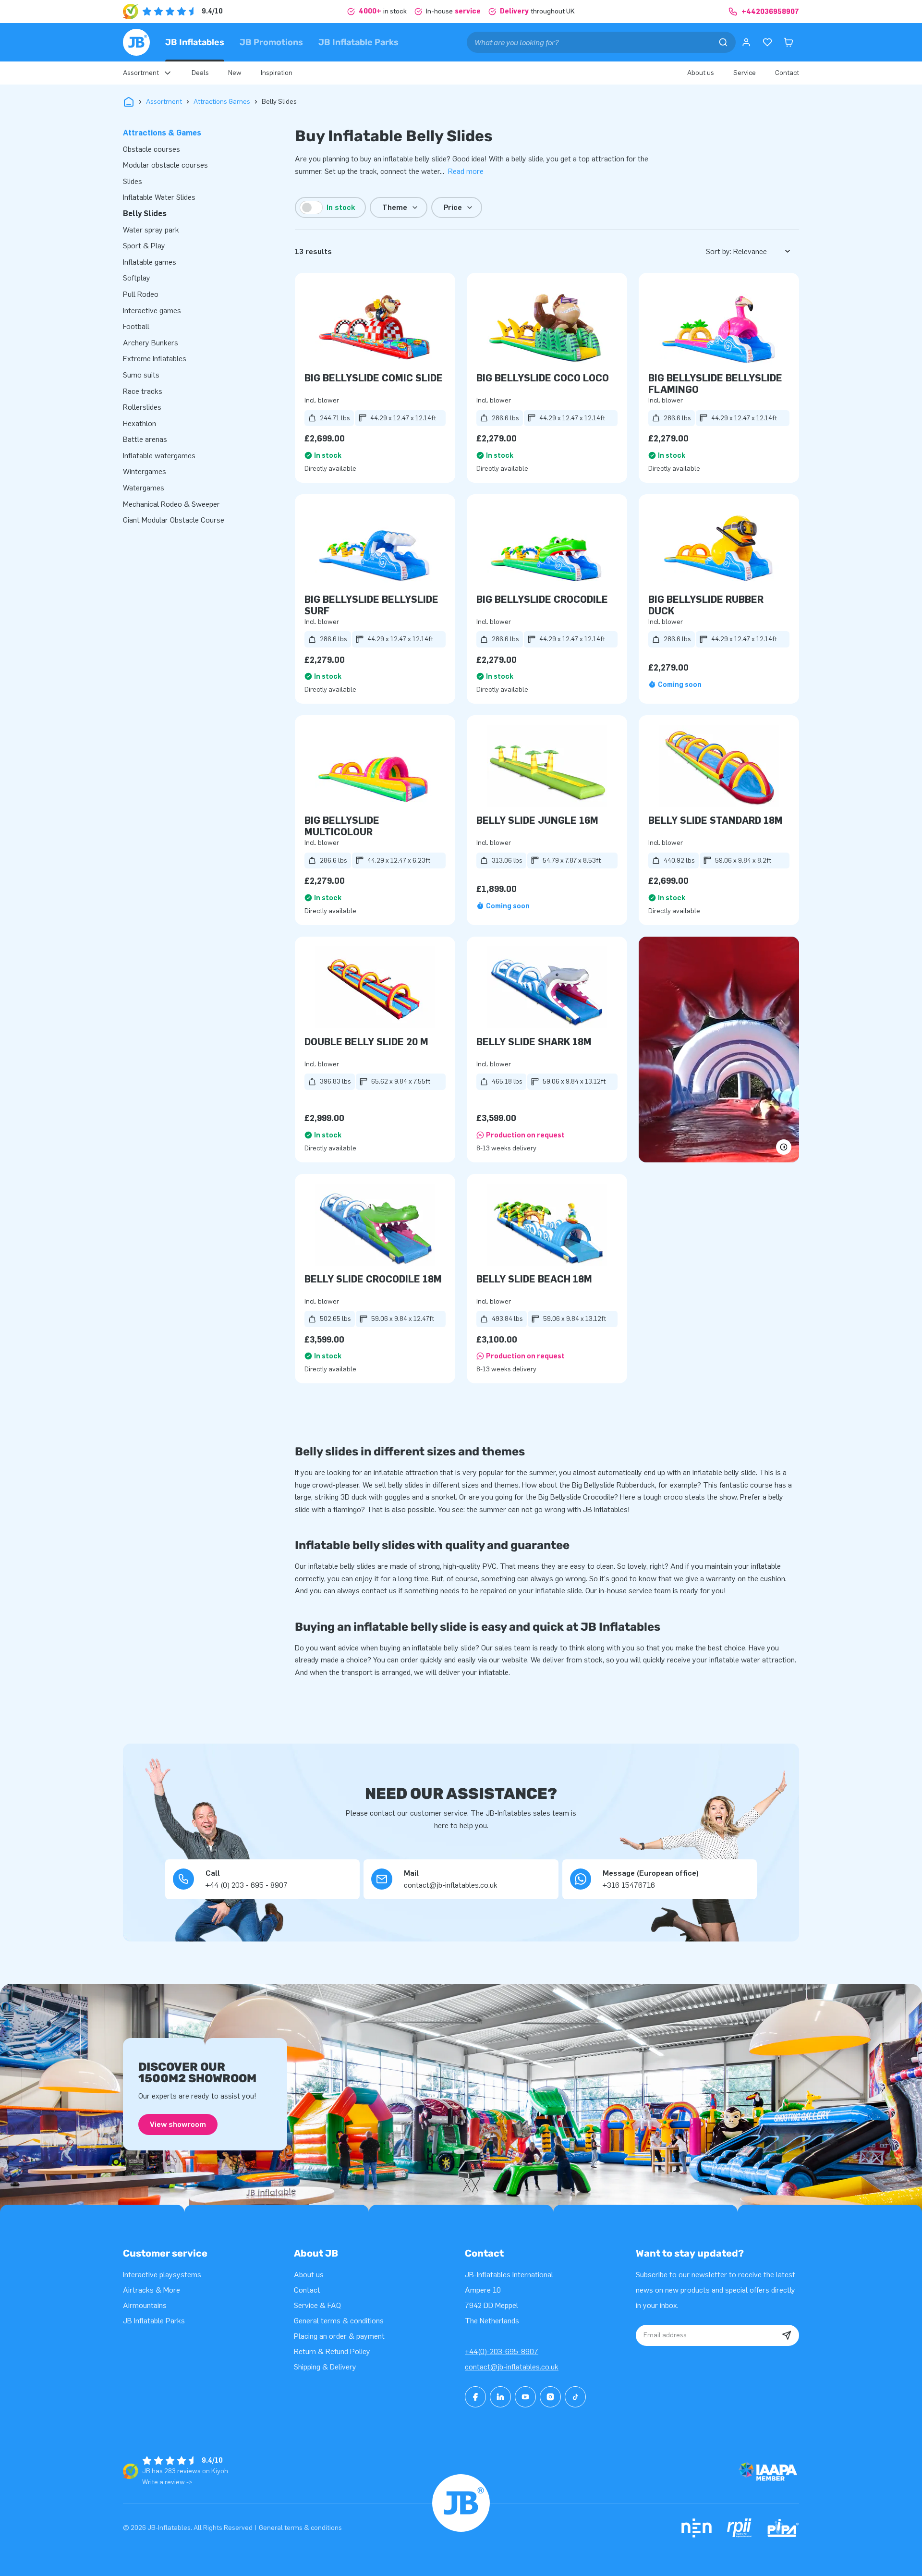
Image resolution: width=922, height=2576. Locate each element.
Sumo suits (141, 375)
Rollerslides (142, 407)
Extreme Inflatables (155, 359)
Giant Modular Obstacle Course (174, 520)
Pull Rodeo (141, 294)
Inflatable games (150, 262)
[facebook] (475, 2397)
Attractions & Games (162, 133)
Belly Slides (145, 214)
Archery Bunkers (151, 343)
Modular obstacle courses (165, 165)
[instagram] (550, 2397)
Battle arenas (145, 439)
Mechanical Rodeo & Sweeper (171, 504)
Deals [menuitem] (200, 73)
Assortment (164, 102)
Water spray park (151, 230)
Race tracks (143, 391)
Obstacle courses (152, 149)
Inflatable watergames (159, 456)
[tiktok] (575, 2397)
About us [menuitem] (701, 73)
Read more (466, 171)
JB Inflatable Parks (358, 42)
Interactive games (152, 311)
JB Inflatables (195, 42)
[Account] (746, 42)
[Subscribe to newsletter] (787, 2335)
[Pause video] (719, 1050)
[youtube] (525, 2397)
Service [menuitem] (745, 73)
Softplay (137, 278)
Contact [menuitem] (787, 73)
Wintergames (145, 471)
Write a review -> (167, 2482)
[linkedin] (500, 2397)
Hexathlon (140, 423)
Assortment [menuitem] (141, 73)
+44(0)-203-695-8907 (502, 2351)
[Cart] (789, 42)
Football (136, 326)
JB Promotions (271, 42)
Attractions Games (222, 102)
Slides (133, 181)
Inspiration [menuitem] (277, 73)
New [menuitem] (235, 73)
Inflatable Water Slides (159, 197)
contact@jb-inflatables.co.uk (512, 2367)
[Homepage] (136, 42)
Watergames (144, 488)
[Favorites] (767, 42)
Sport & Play (144, 246)
